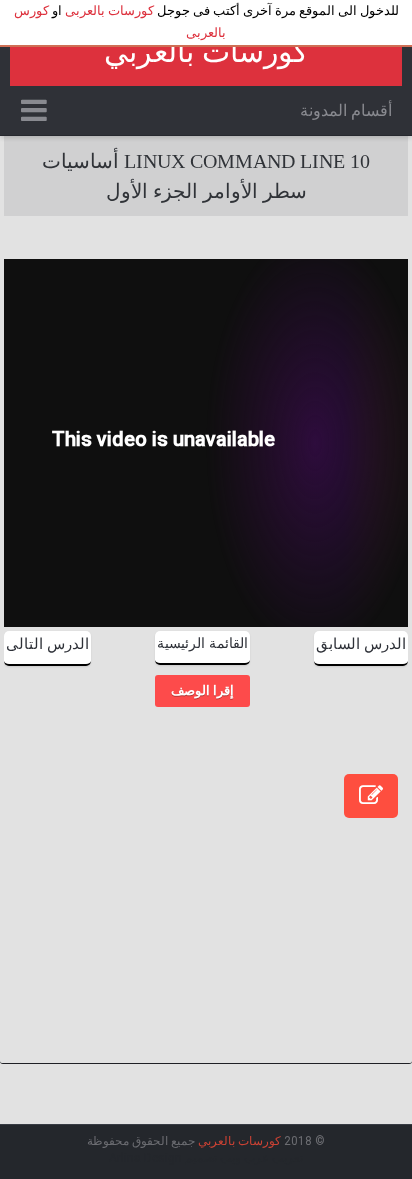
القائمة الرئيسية (202, 643)
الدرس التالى (47, 644)
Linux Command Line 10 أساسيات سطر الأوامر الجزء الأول (206, 176)
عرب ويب (244, 1158)
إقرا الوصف (202, 690)
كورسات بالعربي (206, 51)
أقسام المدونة (346, 110)
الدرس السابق (361, 644)
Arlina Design (145, 1158)
